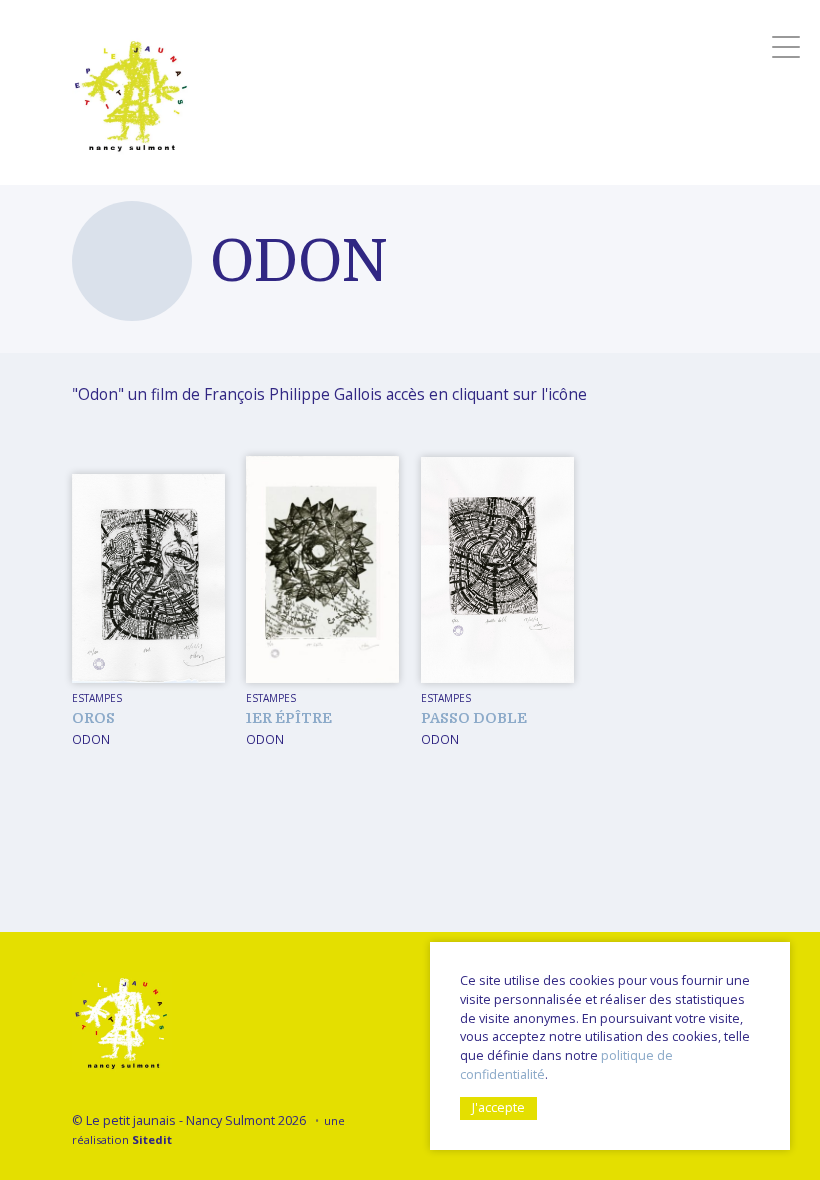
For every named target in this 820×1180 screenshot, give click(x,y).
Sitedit (152, 1139)
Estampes (97, 698)
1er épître (289, 718)
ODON (91, 739)
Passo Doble (474, 718)
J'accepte (498, 1107)
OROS (93, 718)
